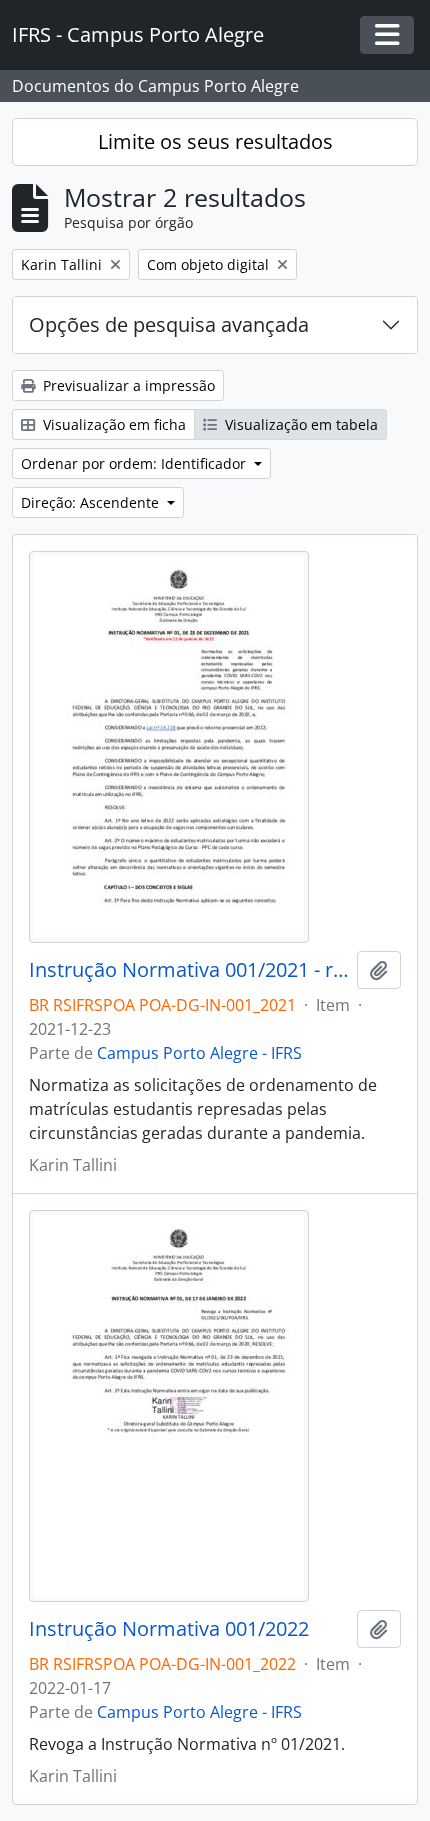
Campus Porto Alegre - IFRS (199, 1053)
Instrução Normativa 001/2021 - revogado (189, 970)
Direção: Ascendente (92, 502)
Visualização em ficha (112, 424)
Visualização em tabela (299, 424)
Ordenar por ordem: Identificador (135, 463)
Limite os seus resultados (215, 141)
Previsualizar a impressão (127, 385)
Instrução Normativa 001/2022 (169, 1629)
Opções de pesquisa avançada (169, 324)
